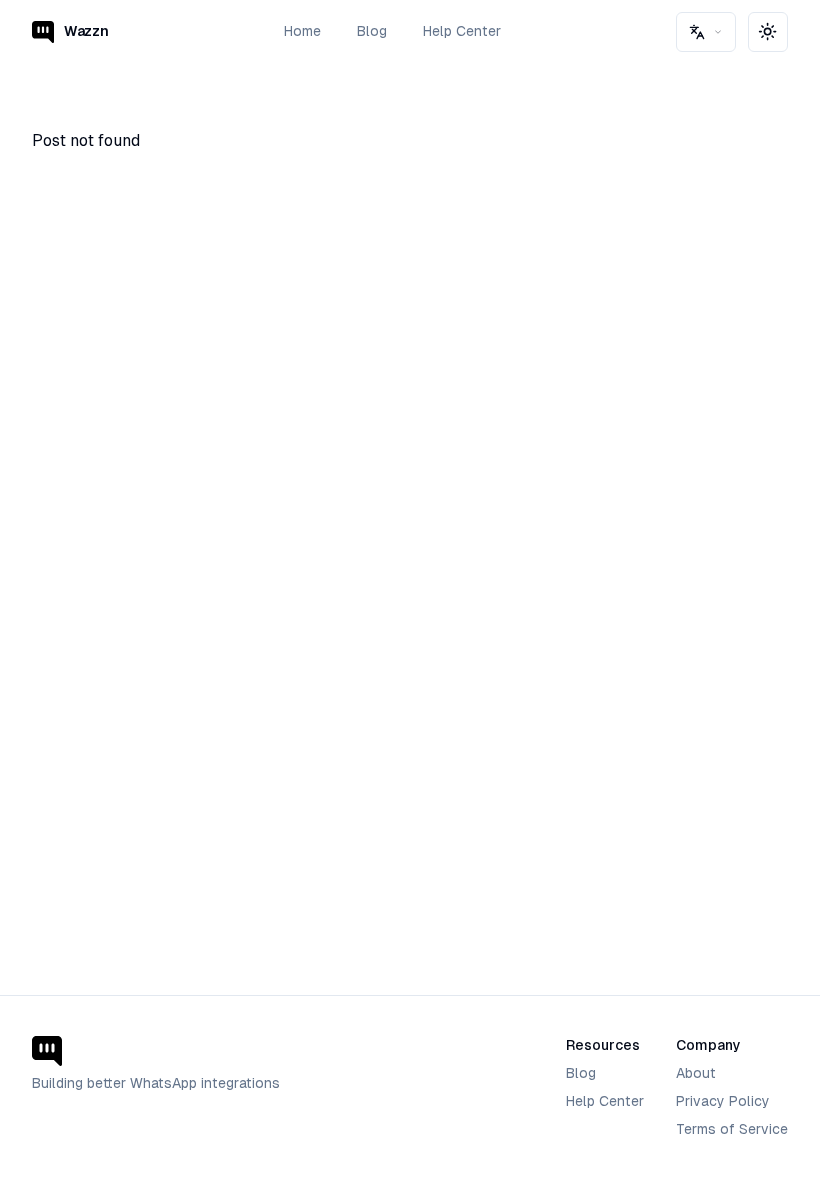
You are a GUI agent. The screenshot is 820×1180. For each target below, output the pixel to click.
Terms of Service (732, 1129)
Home (302, 31)
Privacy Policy (723, 1101)
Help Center (462, 31)
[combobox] (706, 32)
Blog (372, 31)
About (696, 1073)
